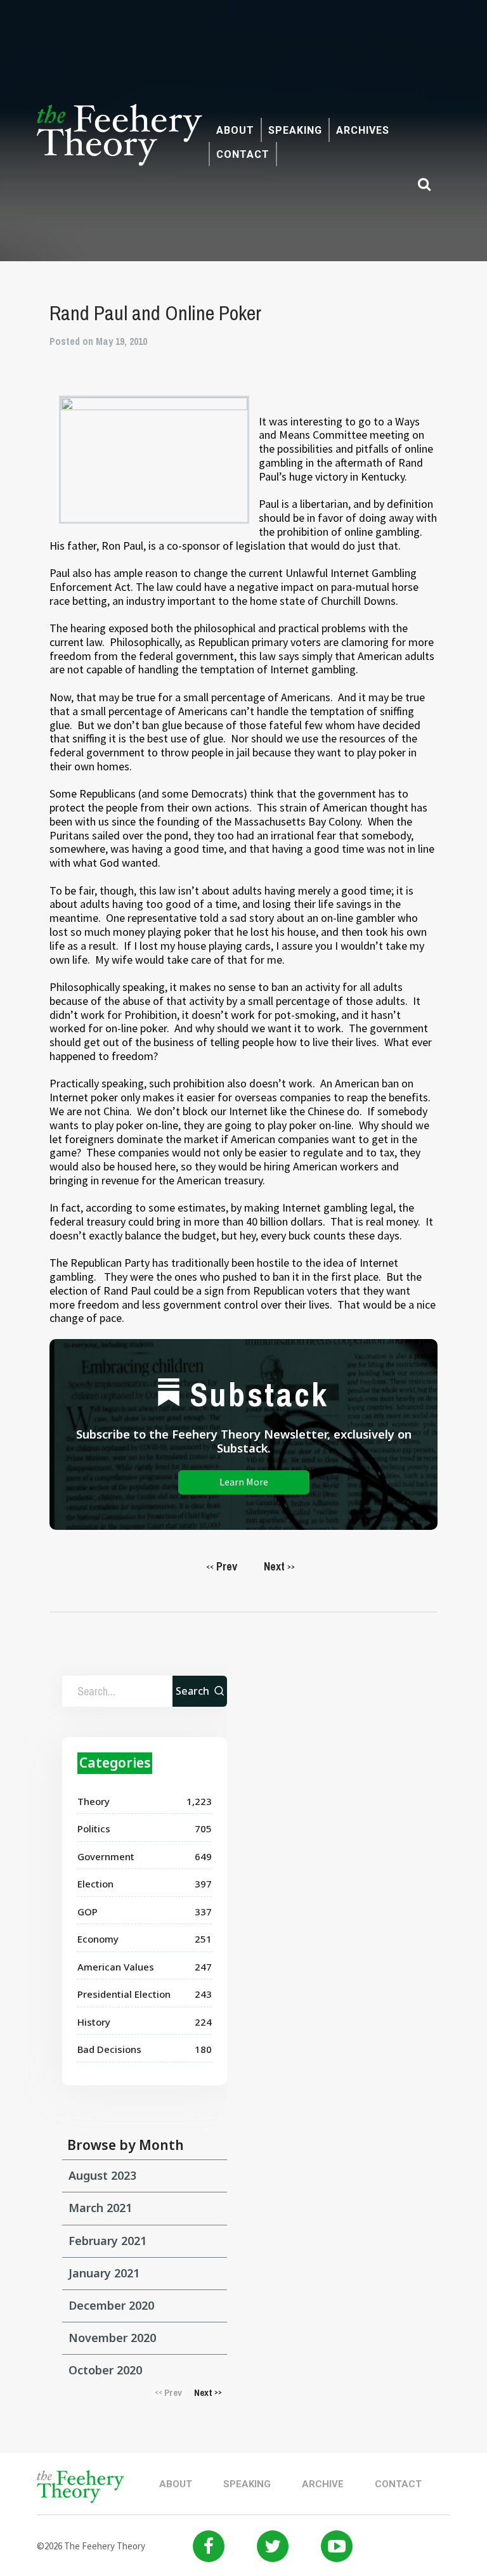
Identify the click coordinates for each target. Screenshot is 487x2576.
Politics (94, 1828)
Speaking (295, 130)
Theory (94, 1801)
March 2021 (100, 2208)
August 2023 (102, 2175)
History (94, 2022)
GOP (88, 1912)
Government (106, 1856)
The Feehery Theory (120, 142)
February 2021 (107, 2241)
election (95, 1884)
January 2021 (104, 2273)
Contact (243, 154)
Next (279, 1566)
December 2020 (111, 2305)
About (235, 130)
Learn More (244, 1482)
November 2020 (112, 2338)
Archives (363, 130)
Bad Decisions (109, 2049)
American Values (116, 1967)
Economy (98, 1939)
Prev (222, 1566)
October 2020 (105, 2370)
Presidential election (124, 1994)
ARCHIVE (323, 2484)
